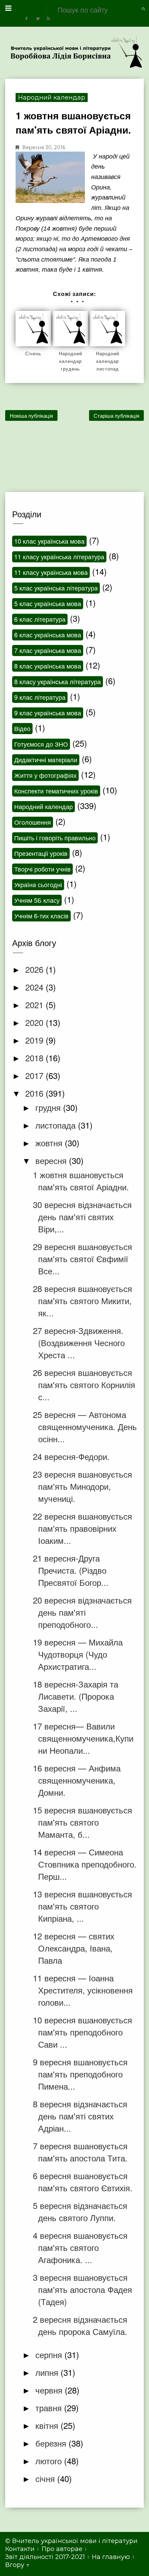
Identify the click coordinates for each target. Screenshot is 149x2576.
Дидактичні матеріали (46, 759)
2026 (36, 969)
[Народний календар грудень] (70, 329)
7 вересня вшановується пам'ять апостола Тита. (80, 2152)
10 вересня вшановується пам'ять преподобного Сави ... (82, 2032)
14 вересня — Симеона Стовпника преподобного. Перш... (85, 1864)
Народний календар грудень (71, 361)
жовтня (50, 1143)
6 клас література (40, 619)
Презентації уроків (41, 853)
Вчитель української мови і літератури (75, 2541)
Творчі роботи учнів (42, 869)
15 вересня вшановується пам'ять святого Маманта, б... (82, 1822)
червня (50, 2390)
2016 (36, 1093)
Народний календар (52, 97)
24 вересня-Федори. (71, 1456)
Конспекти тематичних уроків (56, 791)
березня (52, 2443)
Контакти (20, 2549)
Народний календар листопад (108, 361)
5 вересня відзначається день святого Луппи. (80, 2211)
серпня (50, 2354)
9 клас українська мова (48, 713)
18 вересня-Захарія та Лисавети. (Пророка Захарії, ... (76, 1696)
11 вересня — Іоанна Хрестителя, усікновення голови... (83, 1990)
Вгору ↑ (17, 2565)
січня (46, 2478)
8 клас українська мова (48, 666)
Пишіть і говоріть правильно (55, 838)
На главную (111, 2557)
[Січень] (33, 329)
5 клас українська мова (48, 603)
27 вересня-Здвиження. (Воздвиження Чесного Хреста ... (79, 1342)
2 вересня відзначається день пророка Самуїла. (80, 2325)
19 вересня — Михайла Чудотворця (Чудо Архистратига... (78, 1654)
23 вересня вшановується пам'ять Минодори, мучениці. (82, 1486)
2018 (36, 1058)
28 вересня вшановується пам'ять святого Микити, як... (82, 1300)
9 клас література (40, 697)
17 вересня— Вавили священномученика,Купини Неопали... (83, 1738)
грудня (49, 1107)
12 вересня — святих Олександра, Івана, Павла (74, 1948)
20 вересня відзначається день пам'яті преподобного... (82, 1612)
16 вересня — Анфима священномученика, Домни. (77, 1780)
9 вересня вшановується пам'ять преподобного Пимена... (80, 2074)
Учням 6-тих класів (41, 916)
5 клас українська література (56, 588)
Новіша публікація (31, 415)
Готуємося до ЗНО (41, 744)
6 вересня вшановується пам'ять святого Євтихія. (83, 2182)
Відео (22, 728)
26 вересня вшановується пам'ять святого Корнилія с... (84, 1384)
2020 (36, 1022)
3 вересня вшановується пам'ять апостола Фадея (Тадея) (82, 2289)
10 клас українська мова (49, 541)
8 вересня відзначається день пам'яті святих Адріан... (80, 2116)
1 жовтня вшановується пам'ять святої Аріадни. (81, 1181)
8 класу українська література (58, 681)
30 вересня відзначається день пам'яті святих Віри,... (82, 1217)
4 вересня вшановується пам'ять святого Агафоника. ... (80, 2247)
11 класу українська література (59, 556)
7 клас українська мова (48, 650)
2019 (36, 1040)
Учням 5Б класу (37, 900)
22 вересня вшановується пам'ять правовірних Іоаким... (82, 1528)
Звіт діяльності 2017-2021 (45, 2557)
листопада (57, 1125)
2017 (36, 1075)
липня (48, 2372)
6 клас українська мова (48, 635)
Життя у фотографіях (45, 775)
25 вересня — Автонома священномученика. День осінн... (85, 1426)
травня (50, 2408)
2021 (36, 1005)
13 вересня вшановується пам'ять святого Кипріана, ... (82, 1906)
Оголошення (33, 822)
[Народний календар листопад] (107, 329)
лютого (50, 2461)
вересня (52, 1160)
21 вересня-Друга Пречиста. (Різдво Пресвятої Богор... (71, 1570)
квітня (48, 2425)
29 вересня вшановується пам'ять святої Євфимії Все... (82, 1259)
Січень (33, 353)
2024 (36, 987)
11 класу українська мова (51, 572)
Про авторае (62, 2549)
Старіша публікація (116, 415)
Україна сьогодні (38, 884)
